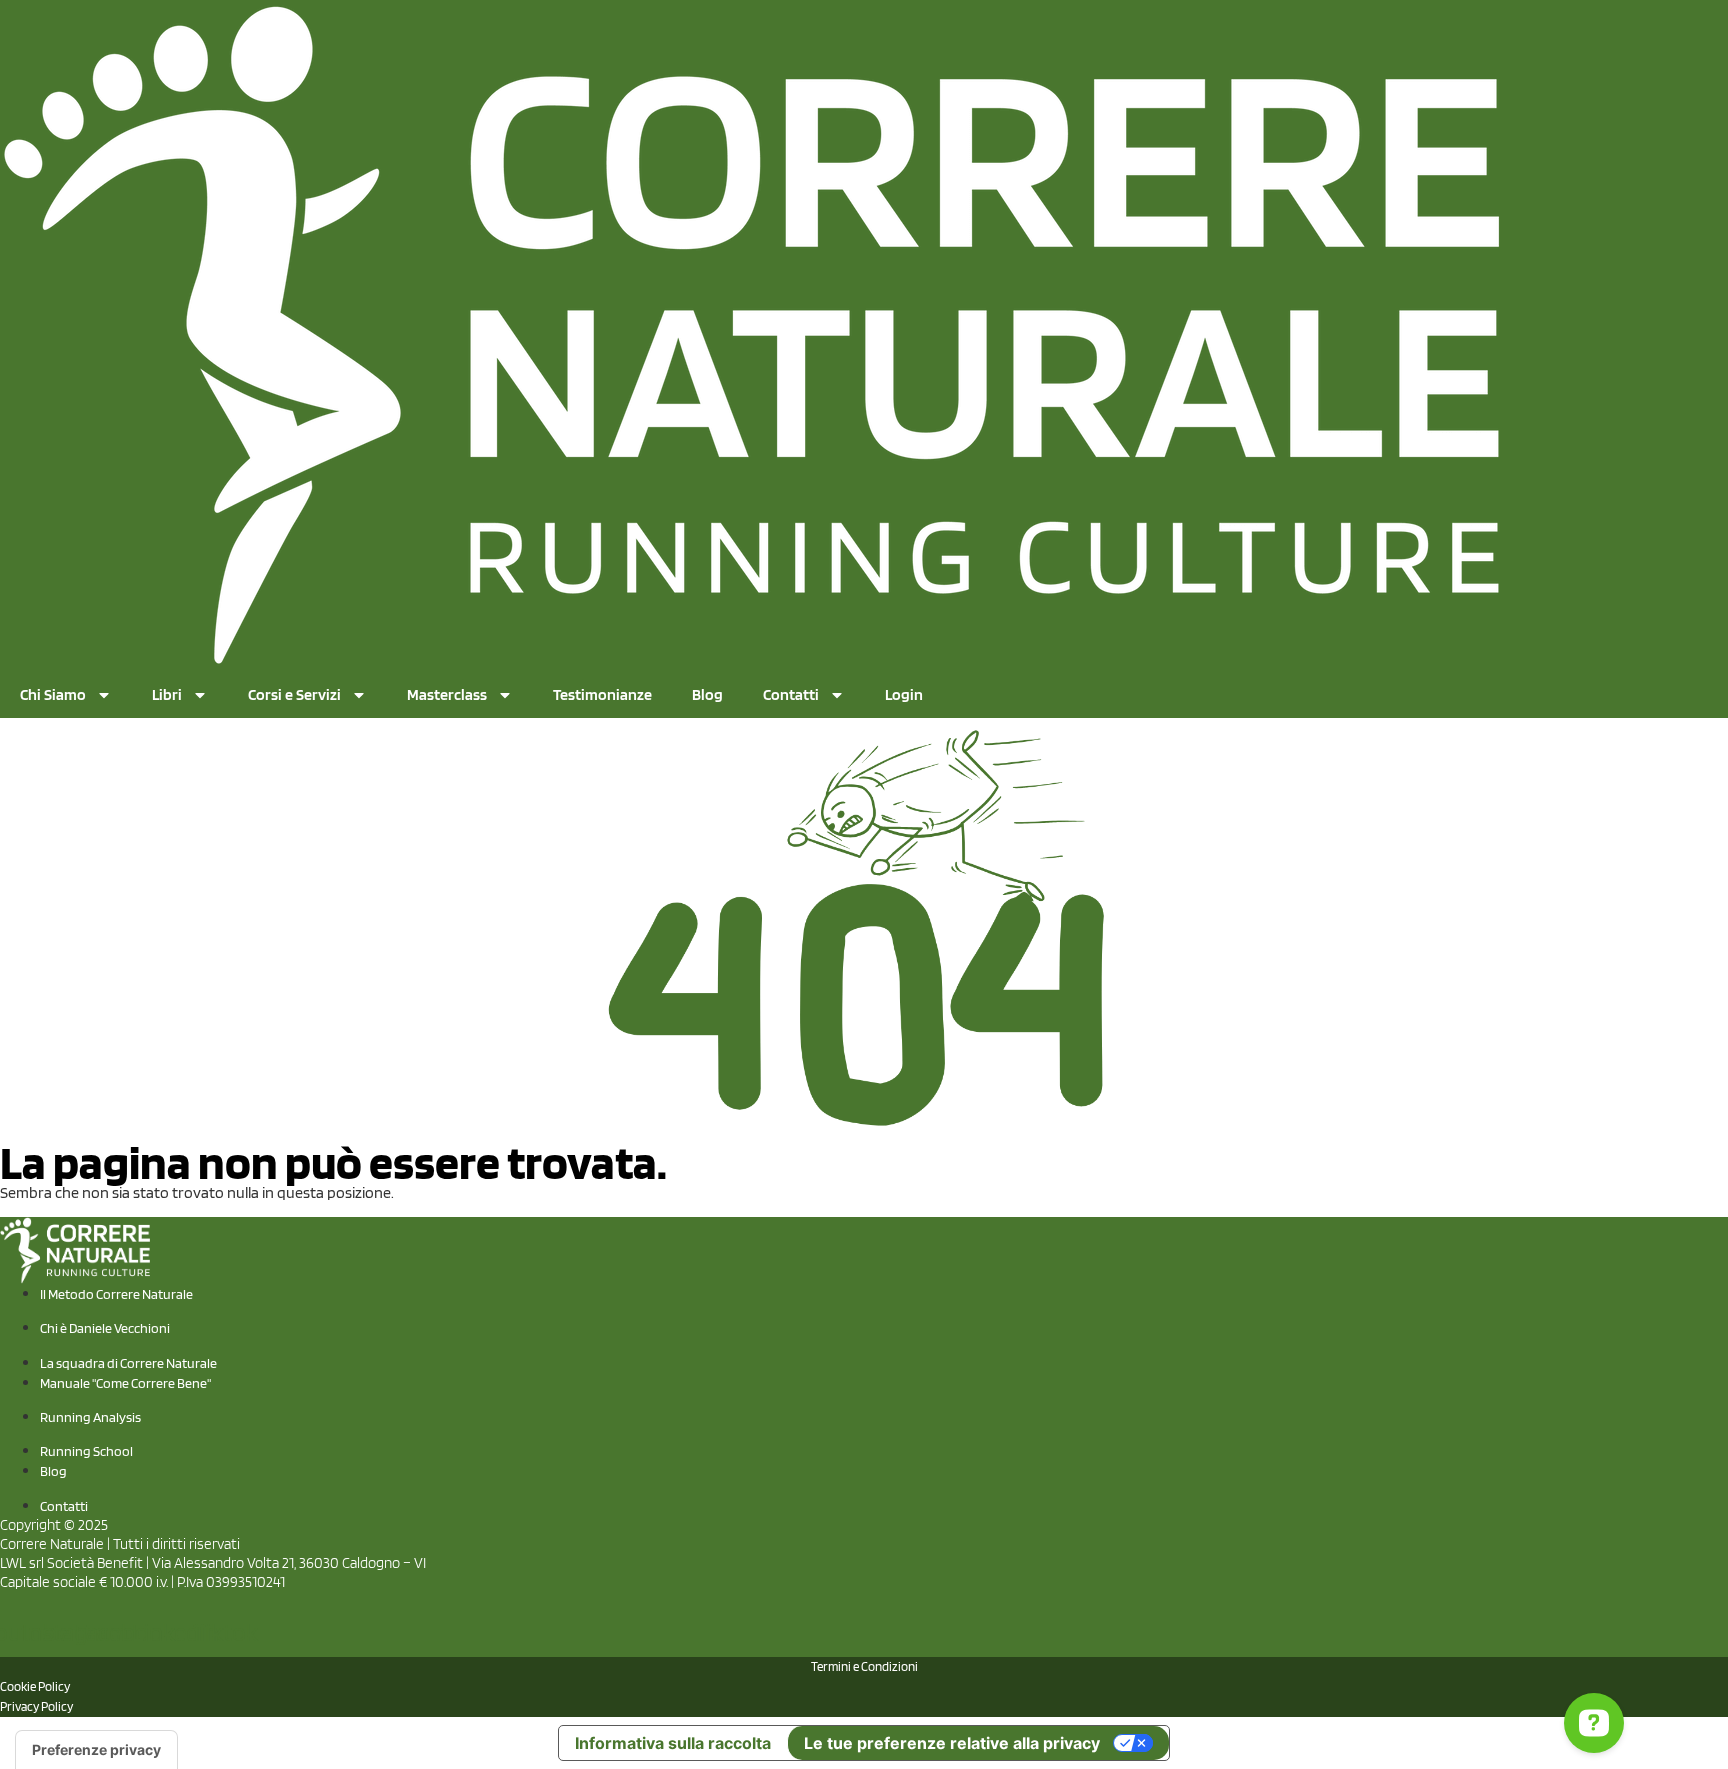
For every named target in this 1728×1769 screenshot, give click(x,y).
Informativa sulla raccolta (673, 1743)
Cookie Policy (35, 1686)
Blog (707, 694)
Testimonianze (602, 694)
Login (904, 694)
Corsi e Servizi (294, 694)
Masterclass (447, 694)
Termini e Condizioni (864, 1666)
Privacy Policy (36, 1706)
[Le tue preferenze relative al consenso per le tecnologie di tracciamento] (96, 1750)
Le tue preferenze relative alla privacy (952, 1743)
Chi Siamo (53, 694)
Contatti (791, 694)
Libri (167, 694)
